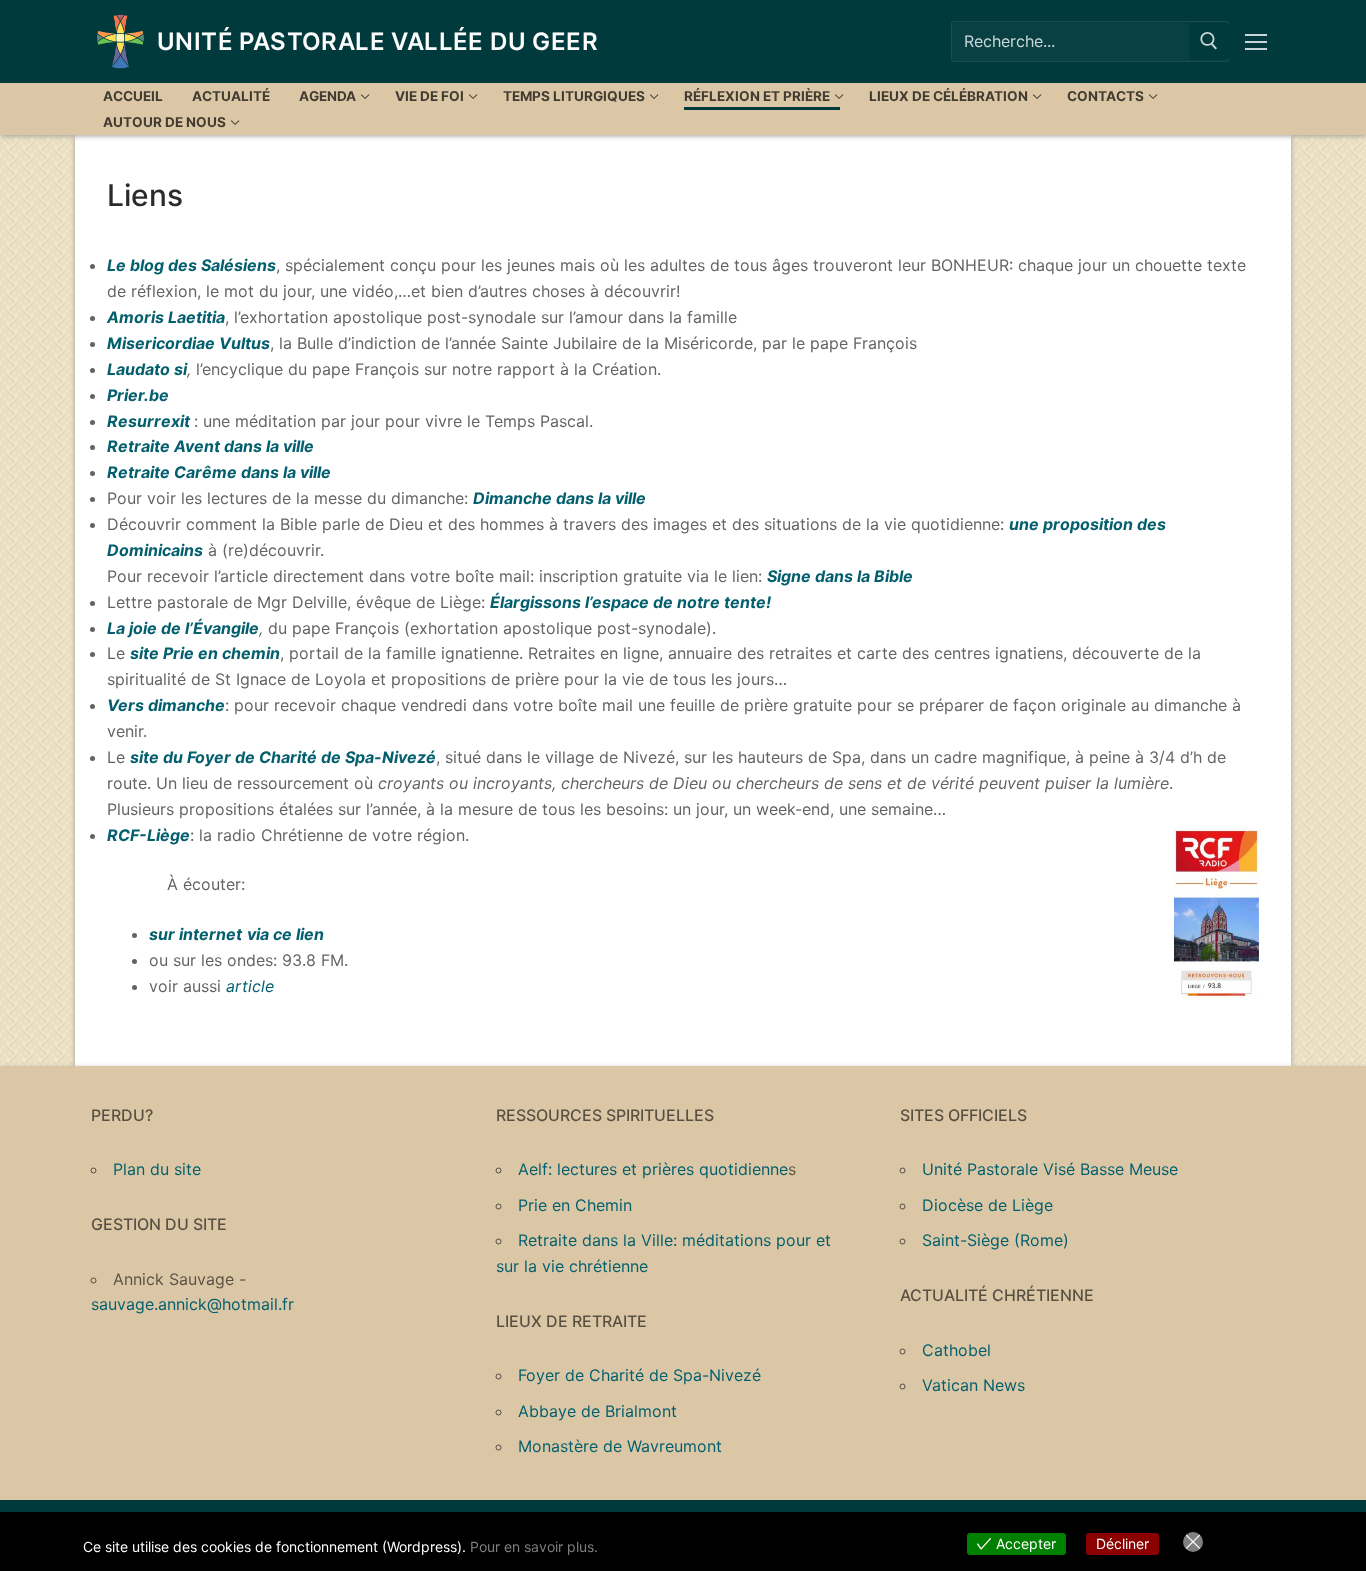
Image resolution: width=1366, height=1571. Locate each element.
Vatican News (973, 1385)
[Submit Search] (1209, 41)
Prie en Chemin (575, 1205)
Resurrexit (148, 421)
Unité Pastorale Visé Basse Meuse (1050, 1169)
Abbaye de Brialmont (597, 1411)
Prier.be (138, 395)
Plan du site (157, 1169)
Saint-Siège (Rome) (995, 1240)
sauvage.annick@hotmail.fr (192, 1304)
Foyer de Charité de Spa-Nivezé (639, 1375)
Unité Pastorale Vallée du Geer (377, 41)
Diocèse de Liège (987, 1205)
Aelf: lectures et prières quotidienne (653, 1169)
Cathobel (956, 1350)
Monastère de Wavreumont (620, 1446)
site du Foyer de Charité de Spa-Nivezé (283, 757)
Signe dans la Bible (840, 576)
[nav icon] (1260, 42)
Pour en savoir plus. (534, 1546)
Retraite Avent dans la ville (210, 446)
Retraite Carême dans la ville (219, 472)
